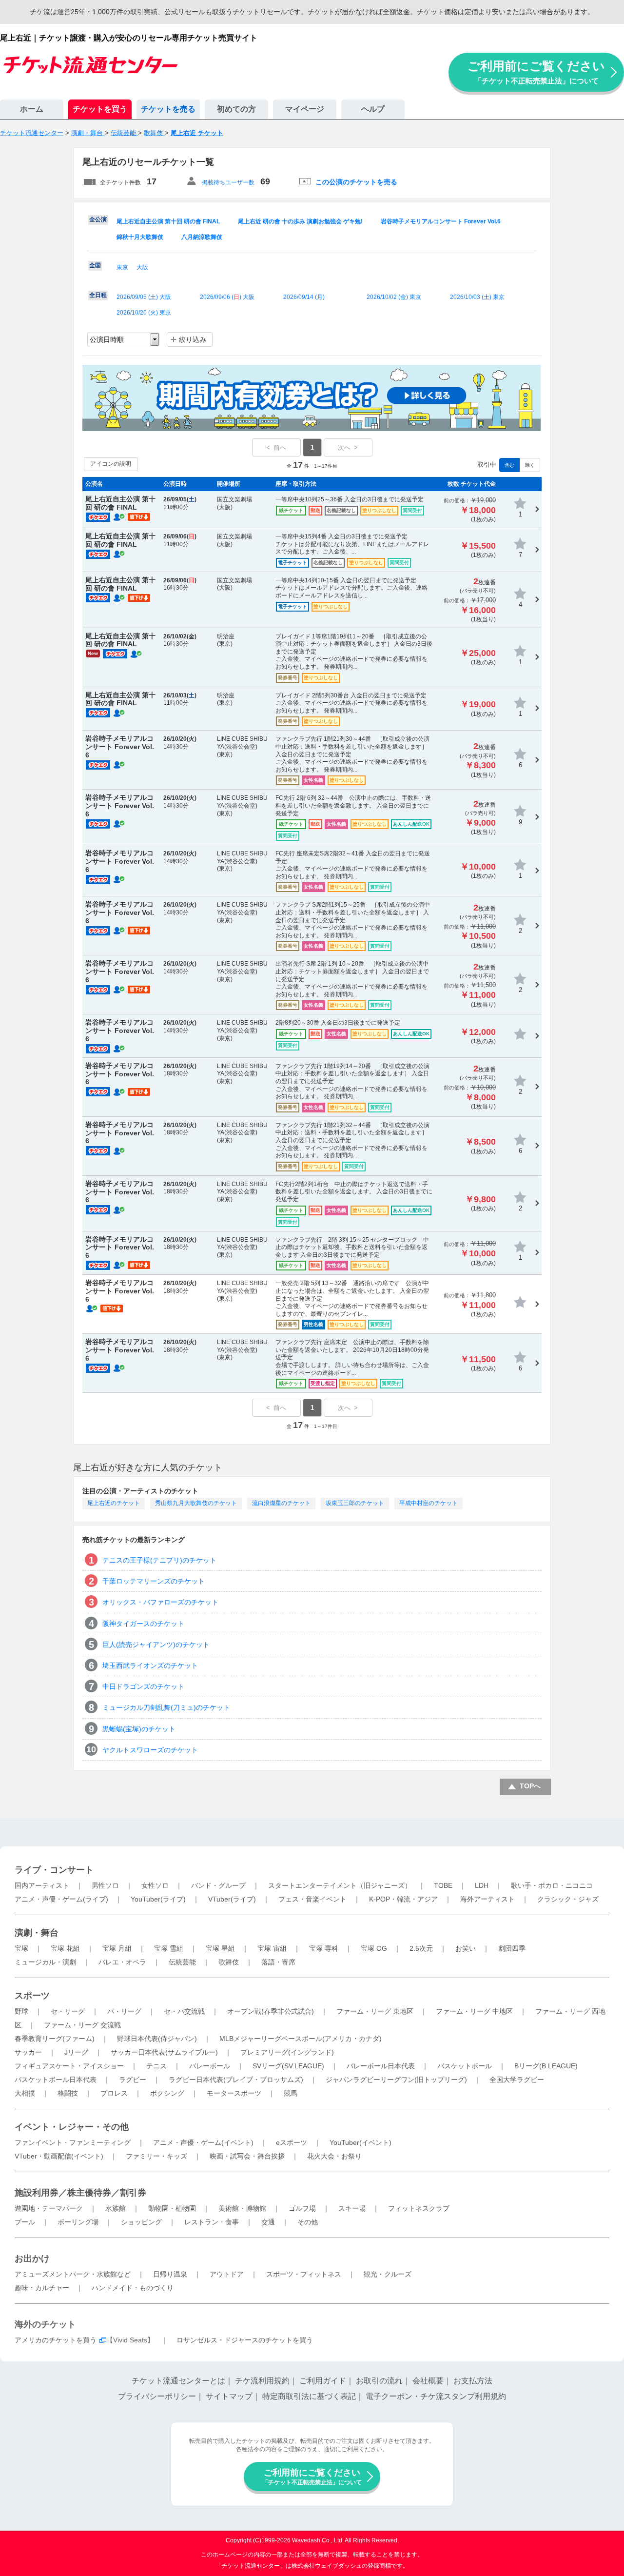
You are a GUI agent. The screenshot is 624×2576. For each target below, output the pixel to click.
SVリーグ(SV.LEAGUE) (288, 2066)
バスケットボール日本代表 (56, 2080)
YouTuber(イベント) (361, 2142)
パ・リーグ (124, 2011)
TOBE (443, 1885)
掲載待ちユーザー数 (228, 182)
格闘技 (68, 2093)
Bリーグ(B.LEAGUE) (546, 2066)
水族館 (116, 2208)
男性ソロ (105, 1885)
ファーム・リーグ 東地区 (375, 2011)
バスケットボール (465, 2066)
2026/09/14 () (304, 297)
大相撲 (25, 2093)
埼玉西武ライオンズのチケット (150, 1665)
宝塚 (21, 1948)
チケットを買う (100, 109)
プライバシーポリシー (157, 2396)
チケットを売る (168, 109)
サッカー (28, 2052)
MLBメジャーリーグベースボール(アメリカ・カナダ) (301, 2039)
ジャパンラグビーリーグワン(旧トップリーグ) (396, 2080)
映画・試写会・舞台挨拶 (247, 2156)
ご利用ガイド (323, 2381)
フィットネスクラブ (419, 2208)
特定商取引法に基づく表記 (309, 2396)
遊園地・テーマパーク (49, 2208)
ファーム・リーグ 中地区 (474, 2011)
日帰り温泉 (170, 2274)
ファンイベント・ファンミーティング (73, 2142)
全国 (95, 265)
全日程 (98, 295)
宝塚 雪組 (169, 1948)
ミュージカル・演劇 (45, 1962)
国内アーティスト (42, 1885)
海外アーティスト (487, 1899)
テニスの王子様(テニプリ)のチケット (159, 1560)
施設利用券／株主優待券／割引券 (80, 2193)
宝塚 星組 (220, 1948)
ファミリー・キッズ (156, 2156)
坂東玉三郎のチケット (355, 1503)
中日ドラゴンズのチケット (143, 1686)
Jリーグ (76, 2052)
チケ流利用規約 (262, 2381)
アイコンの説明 (111, 464)
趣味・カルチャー (42, 2288)
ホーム (32, 109)
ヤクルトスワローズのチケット (150, 1750)
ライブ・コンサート (54, 1870)
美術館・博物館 (242, 2208)
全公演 (98, 219)
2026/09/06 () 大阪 (227, 297)
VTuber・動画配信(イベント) (59, 2156)
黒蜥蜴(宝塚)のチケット (139, 1729)
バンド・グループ (218, 1885)
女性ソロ (155, 1885)
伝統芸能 (182, 1962)
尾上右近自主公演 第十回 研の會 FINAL (168, 221)
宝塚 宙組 (272, 1948)
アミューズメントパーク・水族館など (73, 2274)
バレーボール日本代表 (381, 2066)
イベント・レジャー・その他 (72, 2127)
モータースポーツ (234, 2093)
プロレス (114, 2093)
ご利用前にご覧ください (536, 72)
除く (530, 465)
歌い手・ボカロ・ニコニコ (552, 1885)
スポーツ (32, 1996)
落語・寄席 (278, 1962)
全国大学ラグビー (517, 2080)
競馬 (291, 2093)
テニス (156, 2066)
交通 (268, 2222)
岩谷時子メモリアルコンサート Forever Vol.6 (441, 221)
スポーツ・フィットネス (304, 2274)
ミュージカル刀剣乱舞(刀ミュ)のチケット (166, 1707)
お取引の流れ (379, 2381)
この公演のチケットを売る (356, 182)
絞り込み (193, 339)
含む (509, 465)
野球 (21, 2011)
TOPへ (530, 1786)
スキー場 (352, 2208)
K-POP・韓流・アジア (403, 1899)
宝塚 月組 (117, 1948)
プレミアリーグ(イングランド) (287, 2052)
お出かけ (32, 2259)
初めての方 (236, 109)
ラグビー (133, 2080)
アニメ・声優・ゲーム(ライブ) (61, 1899)
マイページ (305, 109)
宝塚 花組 (65, 1948)
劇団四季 (512, 1948)
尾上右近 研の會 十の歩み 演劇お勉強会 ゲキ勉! (300, 221)
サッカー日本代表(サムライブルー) (164, 2052)
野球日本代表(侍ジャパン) (157, 2039)
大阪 (142, 267)
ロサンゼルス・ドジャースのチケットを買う (245, 2340)
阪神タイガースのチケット (143, 1624)
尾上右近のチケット (114, 1503)
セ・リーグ (68, 2011)
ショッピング (141, 2222)
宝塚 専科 (324, 1948)
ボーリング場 (78, 2222)
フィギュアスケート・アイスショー (69, 2066)
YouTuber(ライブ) (158, 1899)
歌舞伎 (229, 1962)
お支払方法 (473, 2381)
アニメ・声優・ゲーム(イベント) (203, 2142)
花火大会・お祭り (334, 2156)
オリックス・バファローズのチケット (160, 1602)
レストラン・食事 (212, 2222)
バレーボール (210, 2066)
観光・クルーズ (388, 2274)
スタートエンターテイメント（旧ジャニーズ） (340, 1885)
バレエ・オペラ (122, 1962)
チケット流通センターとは (178, 2381)
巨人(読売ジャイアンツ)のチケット (156, 1645)
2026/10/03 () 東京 (477, 297)
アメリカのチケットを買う (56, 2340)
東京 (122, 267)
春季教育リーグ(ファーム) (55, 2039)
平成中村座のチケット (429, 1503)
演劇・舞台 (37, 1933)
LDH (482, 1885)
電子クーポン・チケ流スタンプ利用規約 (436, 2396)
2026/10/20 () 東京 (144, 313)
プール (25, 2222)
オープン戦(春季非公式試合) (271, 2011)
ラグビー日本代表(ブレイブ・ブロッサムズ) (236, 2080)
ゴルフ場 (302, 2208)
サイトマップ (229, 2396)
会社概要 (428, 2381)
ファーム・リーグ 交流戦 (82, 2025)
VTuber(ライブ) (232, 1899)
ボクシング (167, 2093)
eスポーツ (292, 2142)
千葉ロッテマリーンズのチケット (154, 1581)
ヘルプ (373, 109)
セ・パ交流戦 (184, 2011)
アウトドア (227, 2274)
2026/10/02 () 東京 (394, 297)
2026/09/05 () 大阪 (144, 297)
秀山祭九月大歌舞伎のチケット (196, 1503)
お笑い (466, 1948)
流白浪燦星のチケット (281, 1503)
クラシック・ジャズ (568, 1899)
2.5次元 (421, 1948)
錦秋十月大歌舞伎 (140, 237)
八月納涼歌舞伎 (202, 237)
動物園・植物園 (172, 2208)
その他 (308, 2222)
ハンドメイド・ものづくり (133, 2288)
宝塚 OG (374, 1948)
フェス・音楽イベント (312, 1899)
